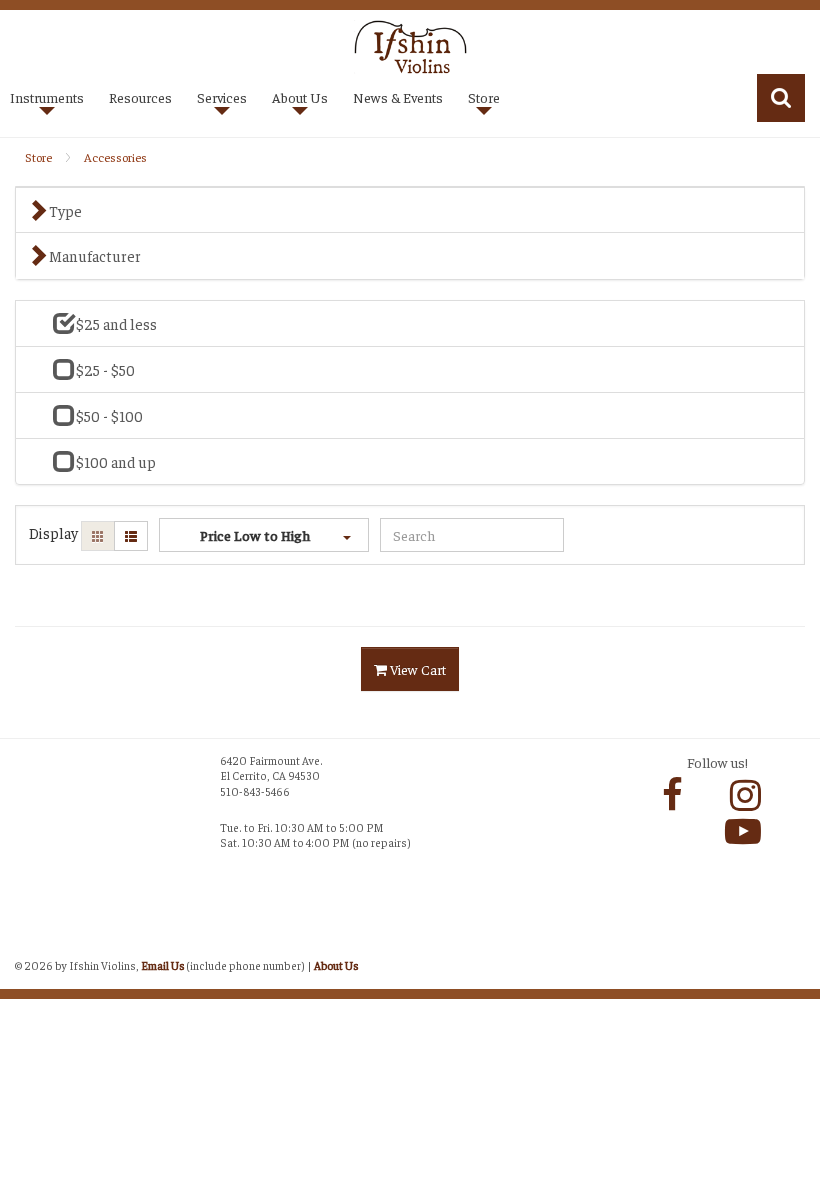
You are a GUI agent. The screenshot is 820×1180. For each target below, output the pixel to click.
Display (53, 532)
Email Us (162, 965)
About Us (336, 965)
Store (38, 157)
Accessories (115, 157)
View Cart (416, 669)
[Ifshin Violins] (410, 44)
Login (35, 943)
